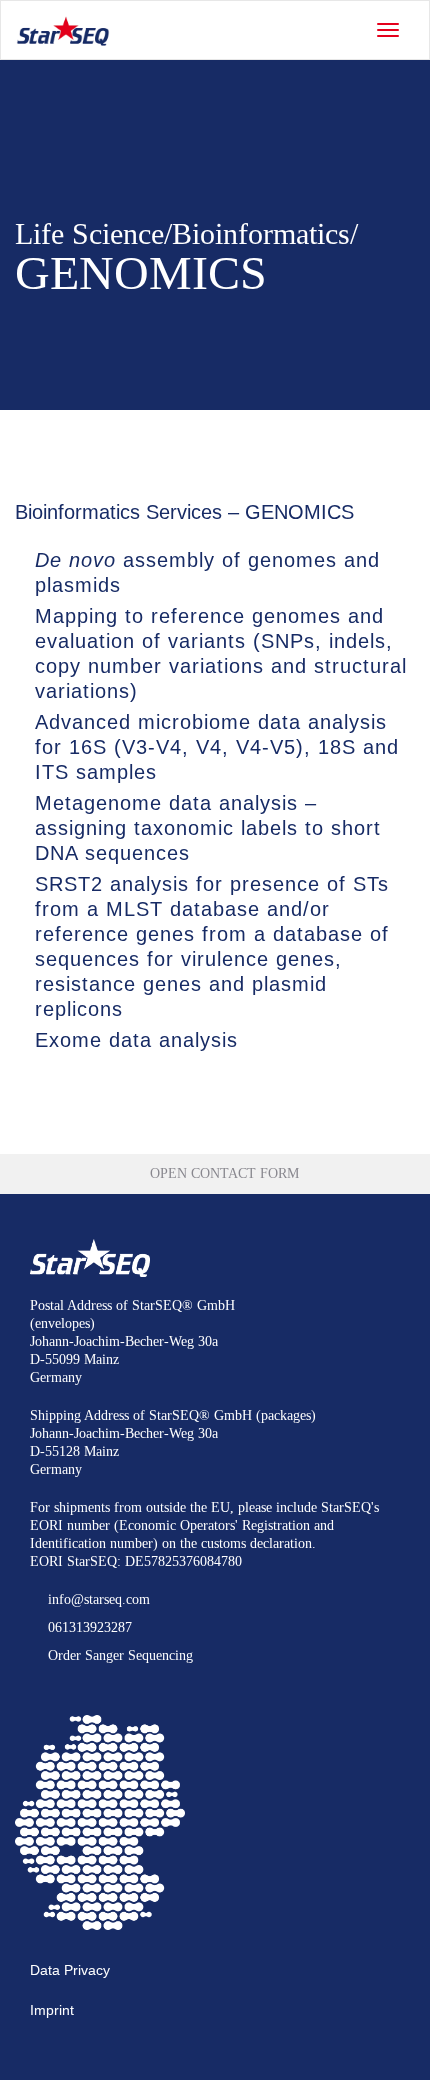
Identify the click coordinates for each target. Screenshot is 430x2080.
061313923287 (88, 1627)
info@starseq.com (97, 1599)
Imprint (52, 2010)
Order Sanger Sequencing (118, 1655)
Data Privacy (70, 1970)
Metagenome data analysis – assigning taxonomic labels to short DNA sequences (208, 828)
